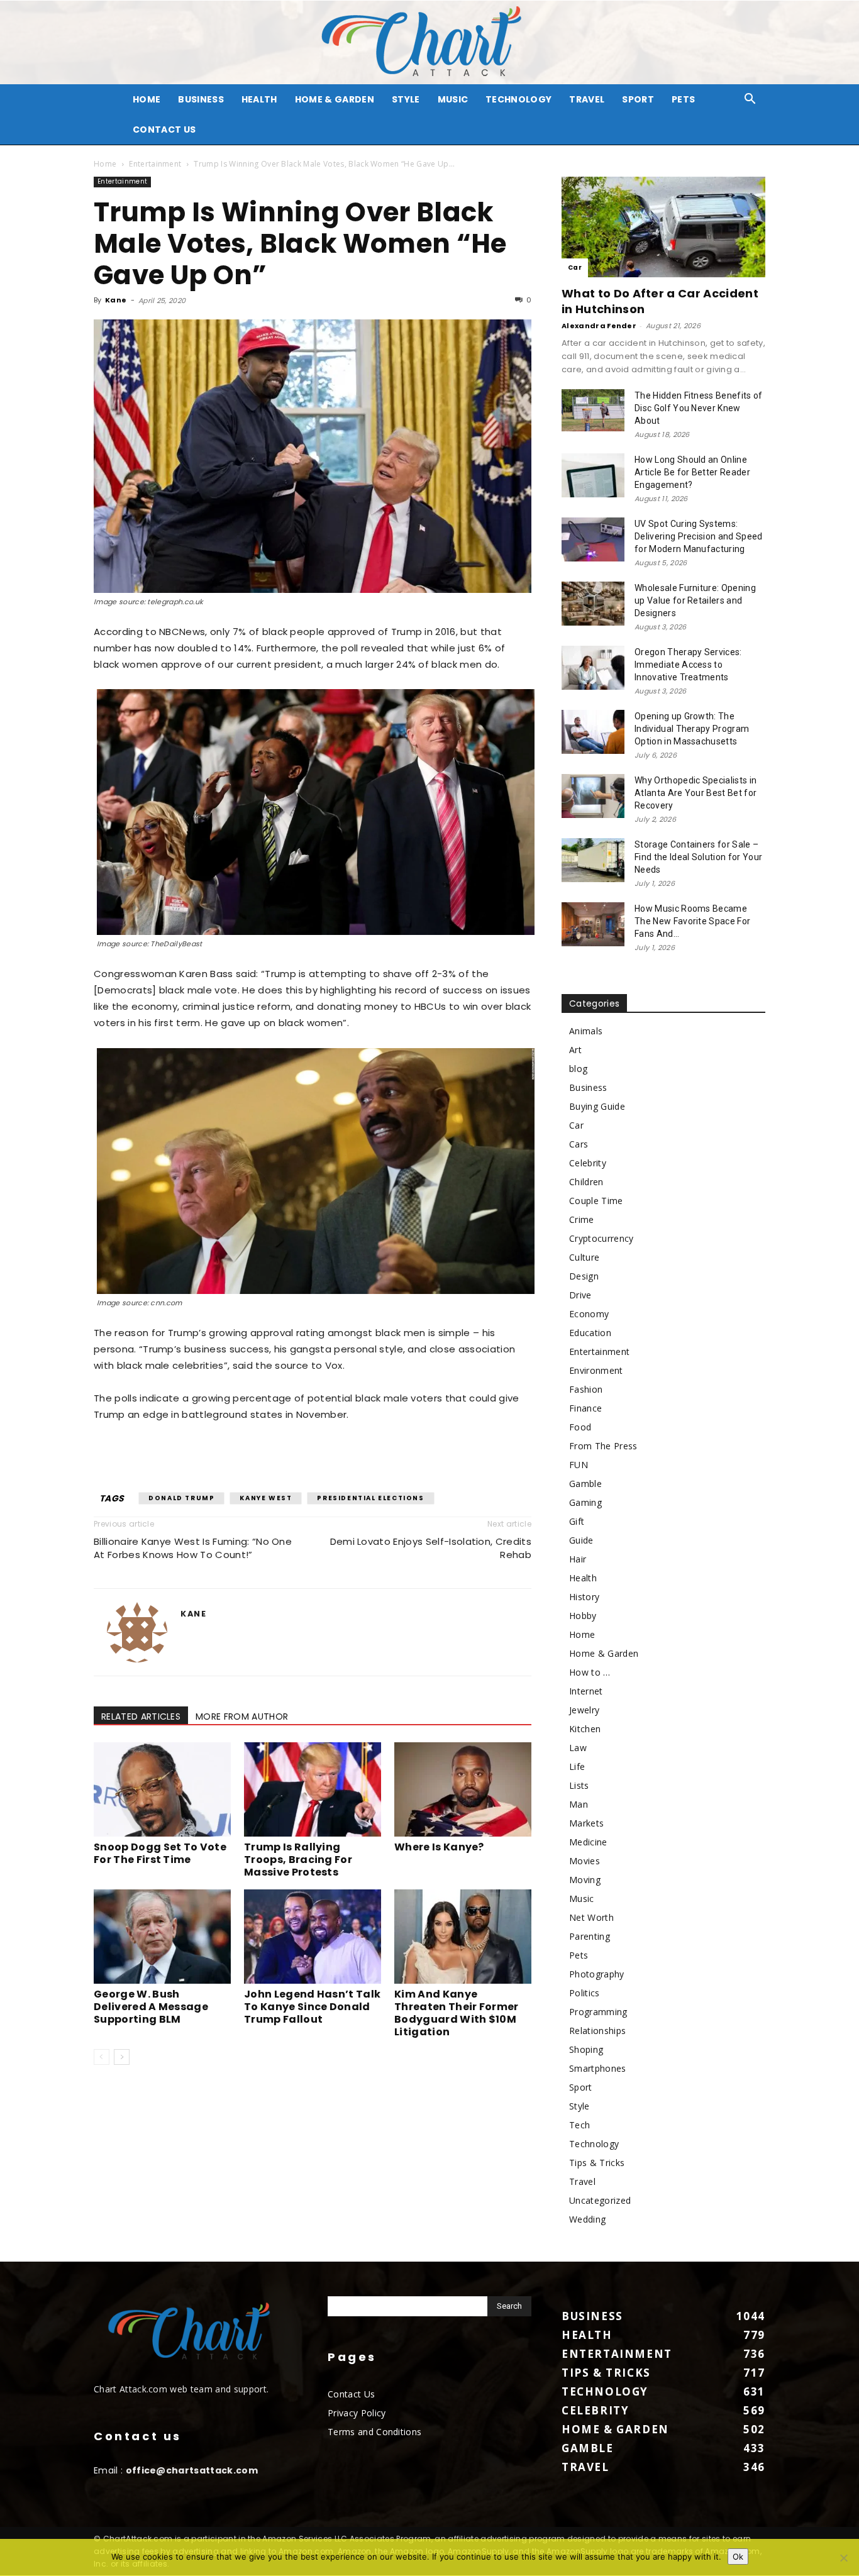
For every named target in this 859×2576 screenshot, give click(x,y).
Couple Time (596, 1201)
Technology (518, 99)
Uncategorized (600, 2200)
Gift (577, 1521)
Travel (587, 99)
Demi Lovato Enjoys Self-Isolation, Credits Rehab (431, 1548)
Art (575, 1050)
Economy (589, 1314)
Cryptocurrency (601, 1238)
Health (259, 99)
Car (575, 268)
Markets (586, 1823)
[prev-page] (102, 2057)
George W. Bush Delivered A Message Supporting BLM (151, 2007)
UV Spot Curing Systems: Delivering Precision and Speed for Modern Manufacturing (699, 536)
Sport (638, 99)
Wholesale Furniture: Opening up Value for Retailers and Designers (695, 600)
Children (586, 1182)
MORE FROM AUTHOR (242, 1716)
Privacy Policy (357, 2413)
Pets (683, 99)
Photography (597, 1974)
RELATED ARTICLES (141, 1716)
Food (580, 1427)
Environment (596, 1370)
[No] (843, 2558)
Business (201, 99)
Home (105, 164)
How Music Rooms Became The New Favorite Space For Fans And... (692, 921)
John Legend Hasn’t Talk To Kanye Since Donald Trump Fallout (312, 2007)
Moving (585, 1880)
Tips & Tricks (597, 2163)
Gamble (585, 1484)
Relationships (597, 2031)
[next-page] (122, 2057)
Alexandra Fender (599, 326)
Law (578, 1748)
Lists (579, 1785)
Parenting (590, 1936)
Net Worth (591, 1917)
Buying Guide (597, 1106)
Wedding (587, 2219)
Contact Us (164, 130)
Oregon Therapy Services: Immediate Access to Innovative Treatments (688, 665)
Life (577, 1766)
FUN (579, 1465)
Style (406, 99)
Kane (116, 300)
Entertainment (155, 164)
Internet (586, 1691)
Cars (579, 1144)
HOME (147, 99)
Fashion (586, 1389)
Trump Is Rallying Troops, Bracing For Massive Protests (298, 1860)
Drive (580, 1295)
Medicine (588, 1842)
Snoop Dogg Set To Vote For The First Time (160, 1853)
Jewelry (584, 1710)
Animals (586, 1031)
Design (584, 1276)
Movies (585, 1861)
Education (590, 1333)
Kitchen (585, 1729)
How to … (590, 1672)
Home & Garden (335, 99)
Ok (738, 2557)
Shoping (586, 2049)
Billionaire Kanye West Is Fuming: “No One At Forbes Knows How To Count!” (193, 1548)
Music (453, 99)
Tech (579, 2125)
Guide (581, 1540)
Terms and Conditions (374, 2432)
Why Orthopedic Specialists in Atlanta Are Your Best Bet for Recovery (696, 793)
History (584, 1597)
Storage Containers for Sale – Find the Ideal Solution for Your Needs (698, 857)
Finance (585, 1408)
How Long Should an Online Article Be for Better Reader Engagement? (692, 472)
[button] (750, 100)
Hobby (583, 1616)
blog (578, 1069)
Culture (584, 1257)
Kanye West (266, 1498)
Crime (582, 1219)
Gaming (585, 1502)
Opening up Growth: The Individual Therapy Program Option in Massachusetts (692, 729)
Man (579, 1804)
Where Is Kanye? (439, 1847)
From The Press (603, 1446)
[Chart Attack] (429, 42)
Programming (598, 2012)
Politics (585, 1993)
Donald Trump (181, 1498)
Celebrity (588, 1163)
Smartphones (598, 2068)
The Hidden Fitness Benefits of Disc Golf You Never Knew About (699, 408)
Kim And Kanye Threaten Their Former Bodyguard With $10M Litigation (457, 2013)
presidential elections (370, 1498)
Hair (578, 1559)
